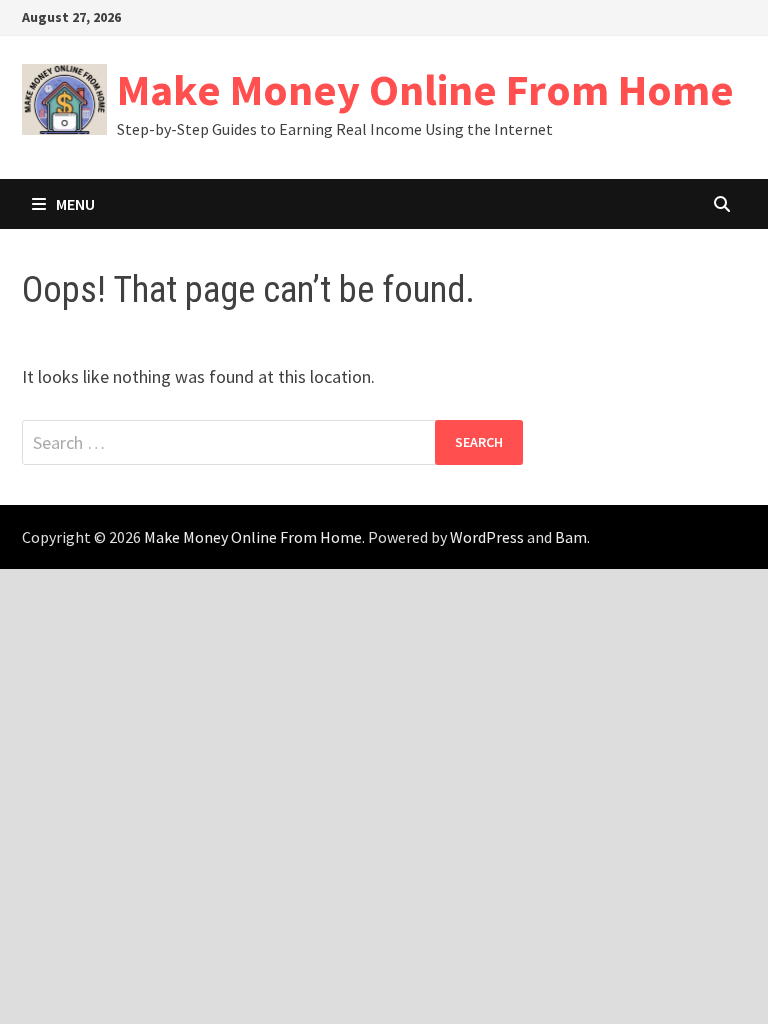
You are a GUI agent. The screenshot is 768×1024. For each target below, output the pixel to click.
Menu (75, 204)
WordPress (487, 537)
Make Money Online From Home (425, 89)
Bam (571, 537)
